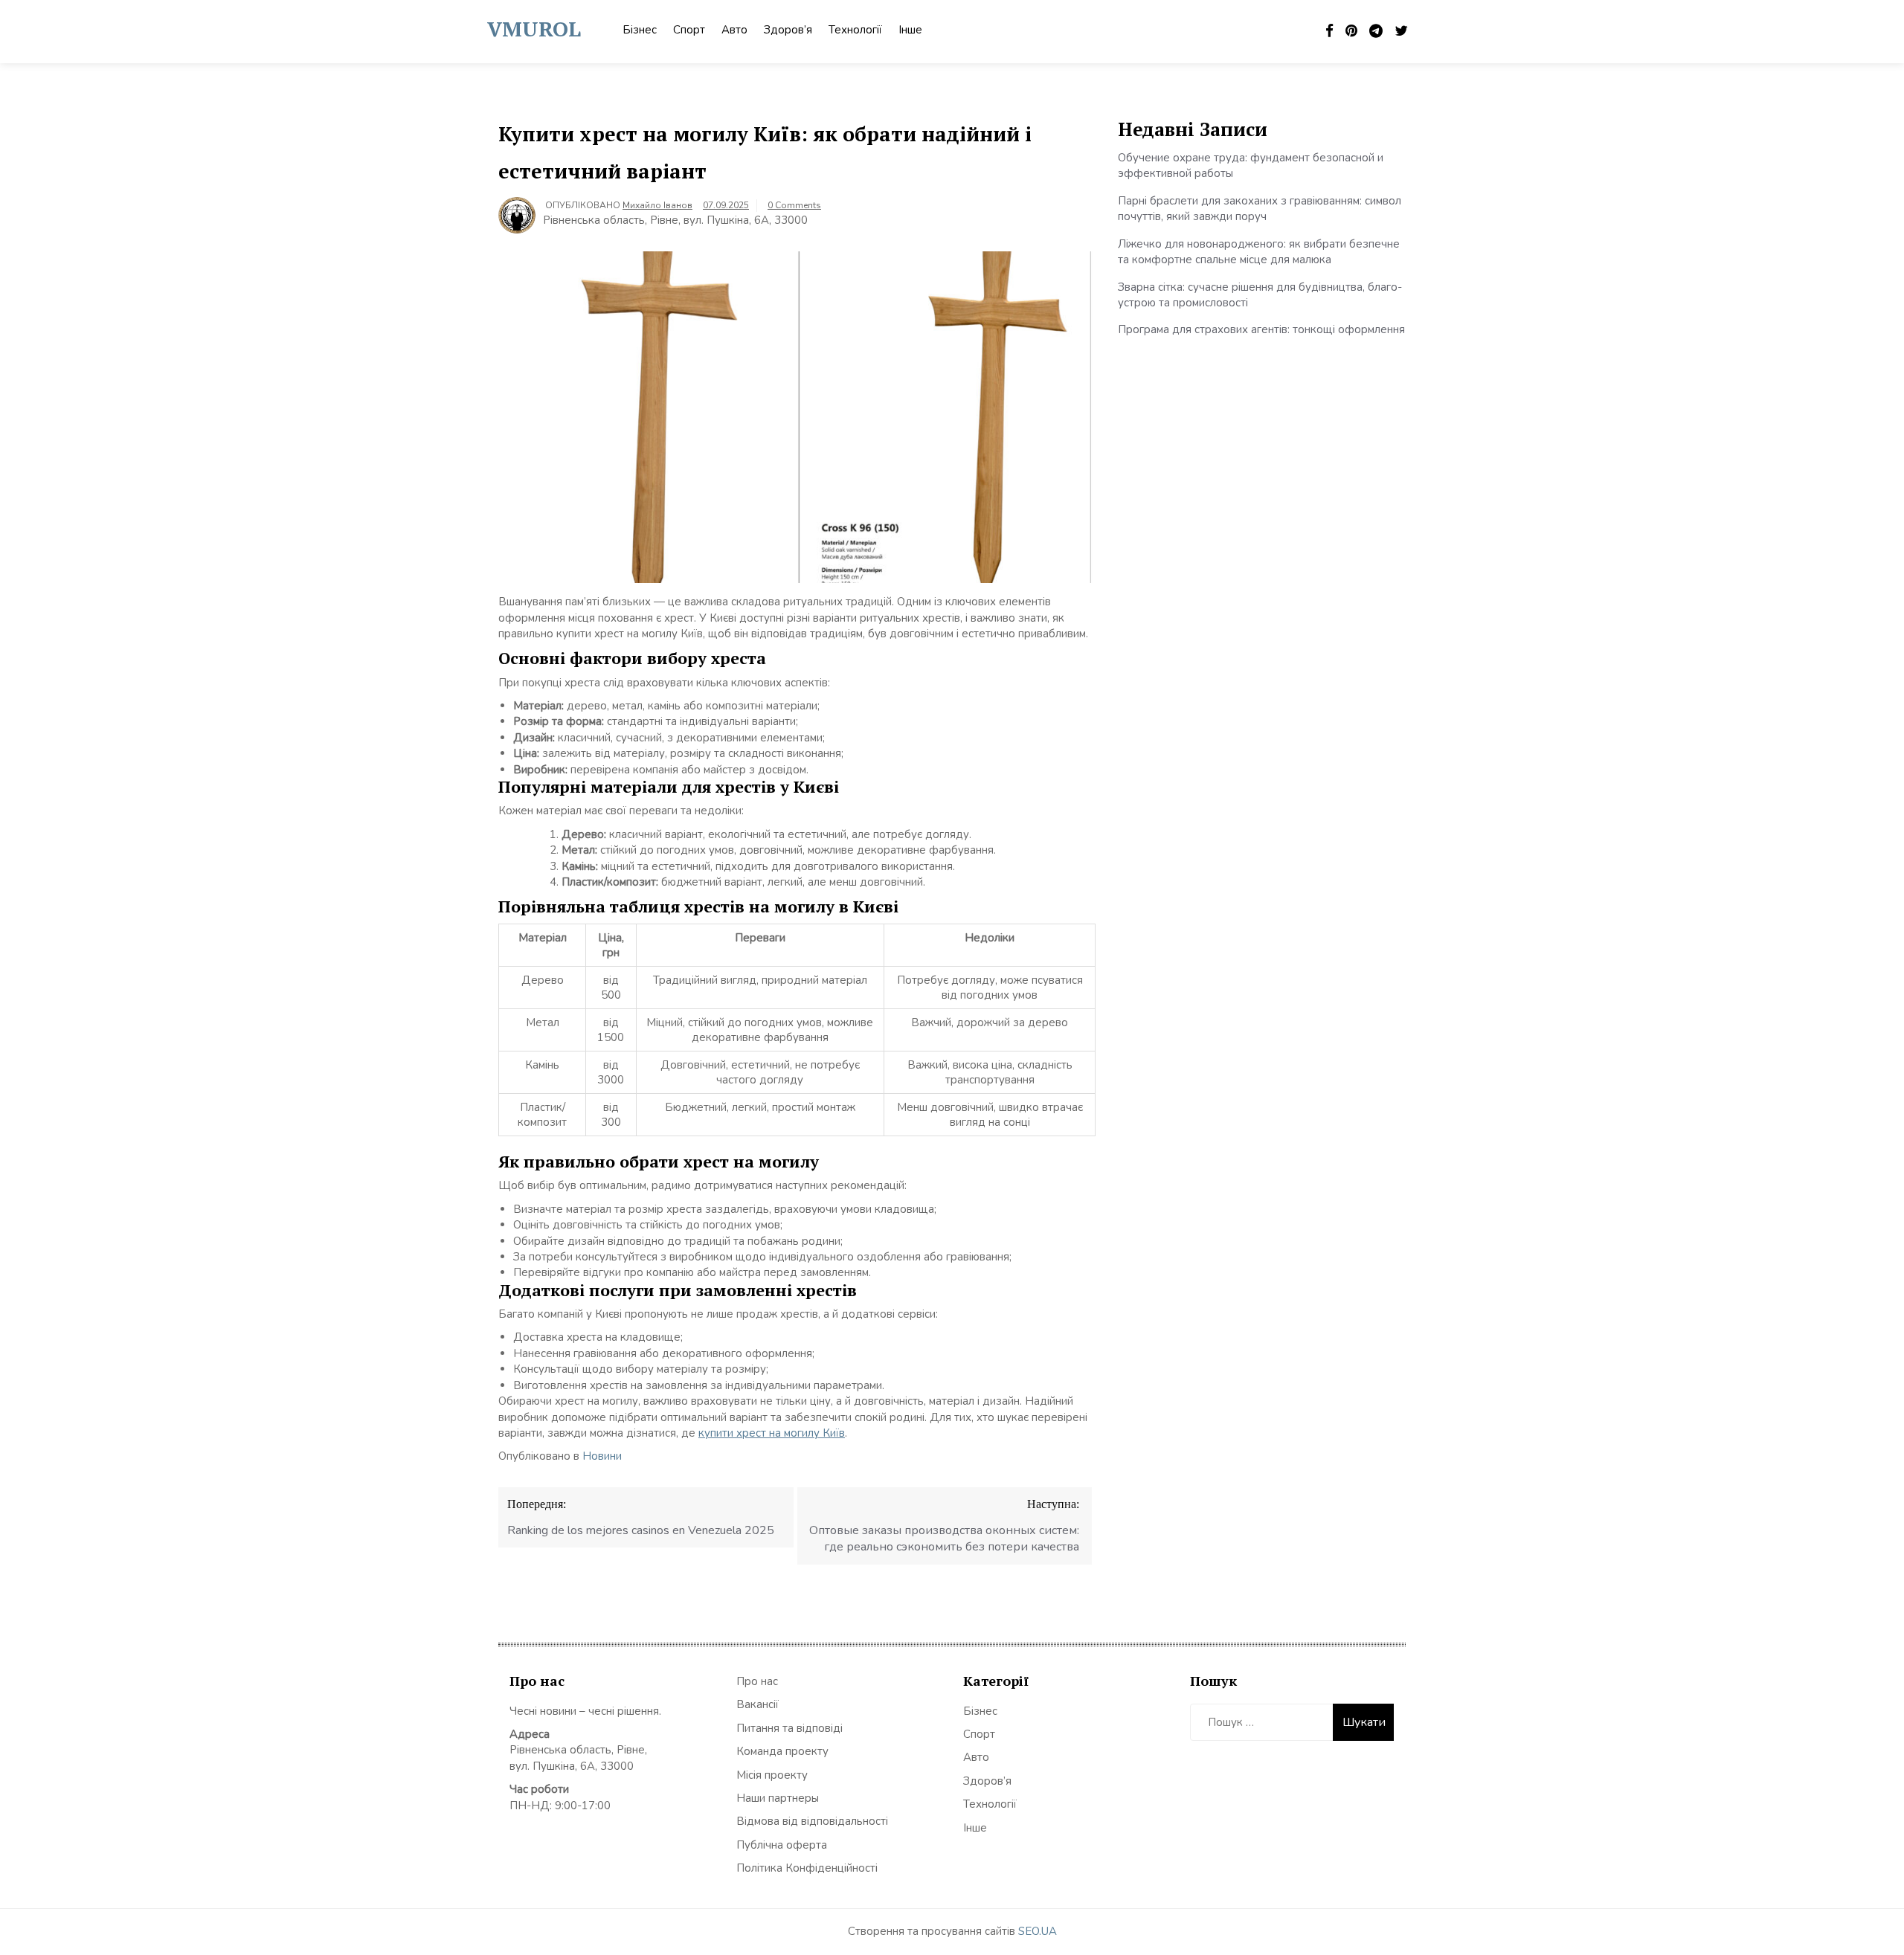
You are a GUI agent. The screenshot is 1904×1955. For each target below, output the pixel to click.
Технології (855, 30)
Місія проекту (772, 1775)
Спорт (689, 30)
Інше (910, 30)
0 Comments (794, 205)
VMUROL (534, 29)
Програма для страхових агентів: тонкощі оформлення (1261, 329)
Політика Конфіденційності (807, 1868)
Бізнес (640, 30)
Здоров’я (788, 30)
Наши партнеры (778, 1798)
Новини (602, 1456)
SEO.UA (1038, 1931)
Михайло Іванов (657, 205)
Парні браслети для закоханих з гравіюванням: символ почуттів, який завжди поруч (1260, 209)
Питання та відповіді (789, 1728)
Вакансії (758, 1704)
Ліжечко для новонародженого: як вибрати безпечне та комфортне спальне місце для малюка (1259, 252)
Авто (734, 30)
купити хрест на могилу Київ (772, 1433)
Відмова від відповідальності (812, 1821)
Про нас (757, 1681)
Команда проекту (782, 1751)
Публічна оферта (782, 1845)
